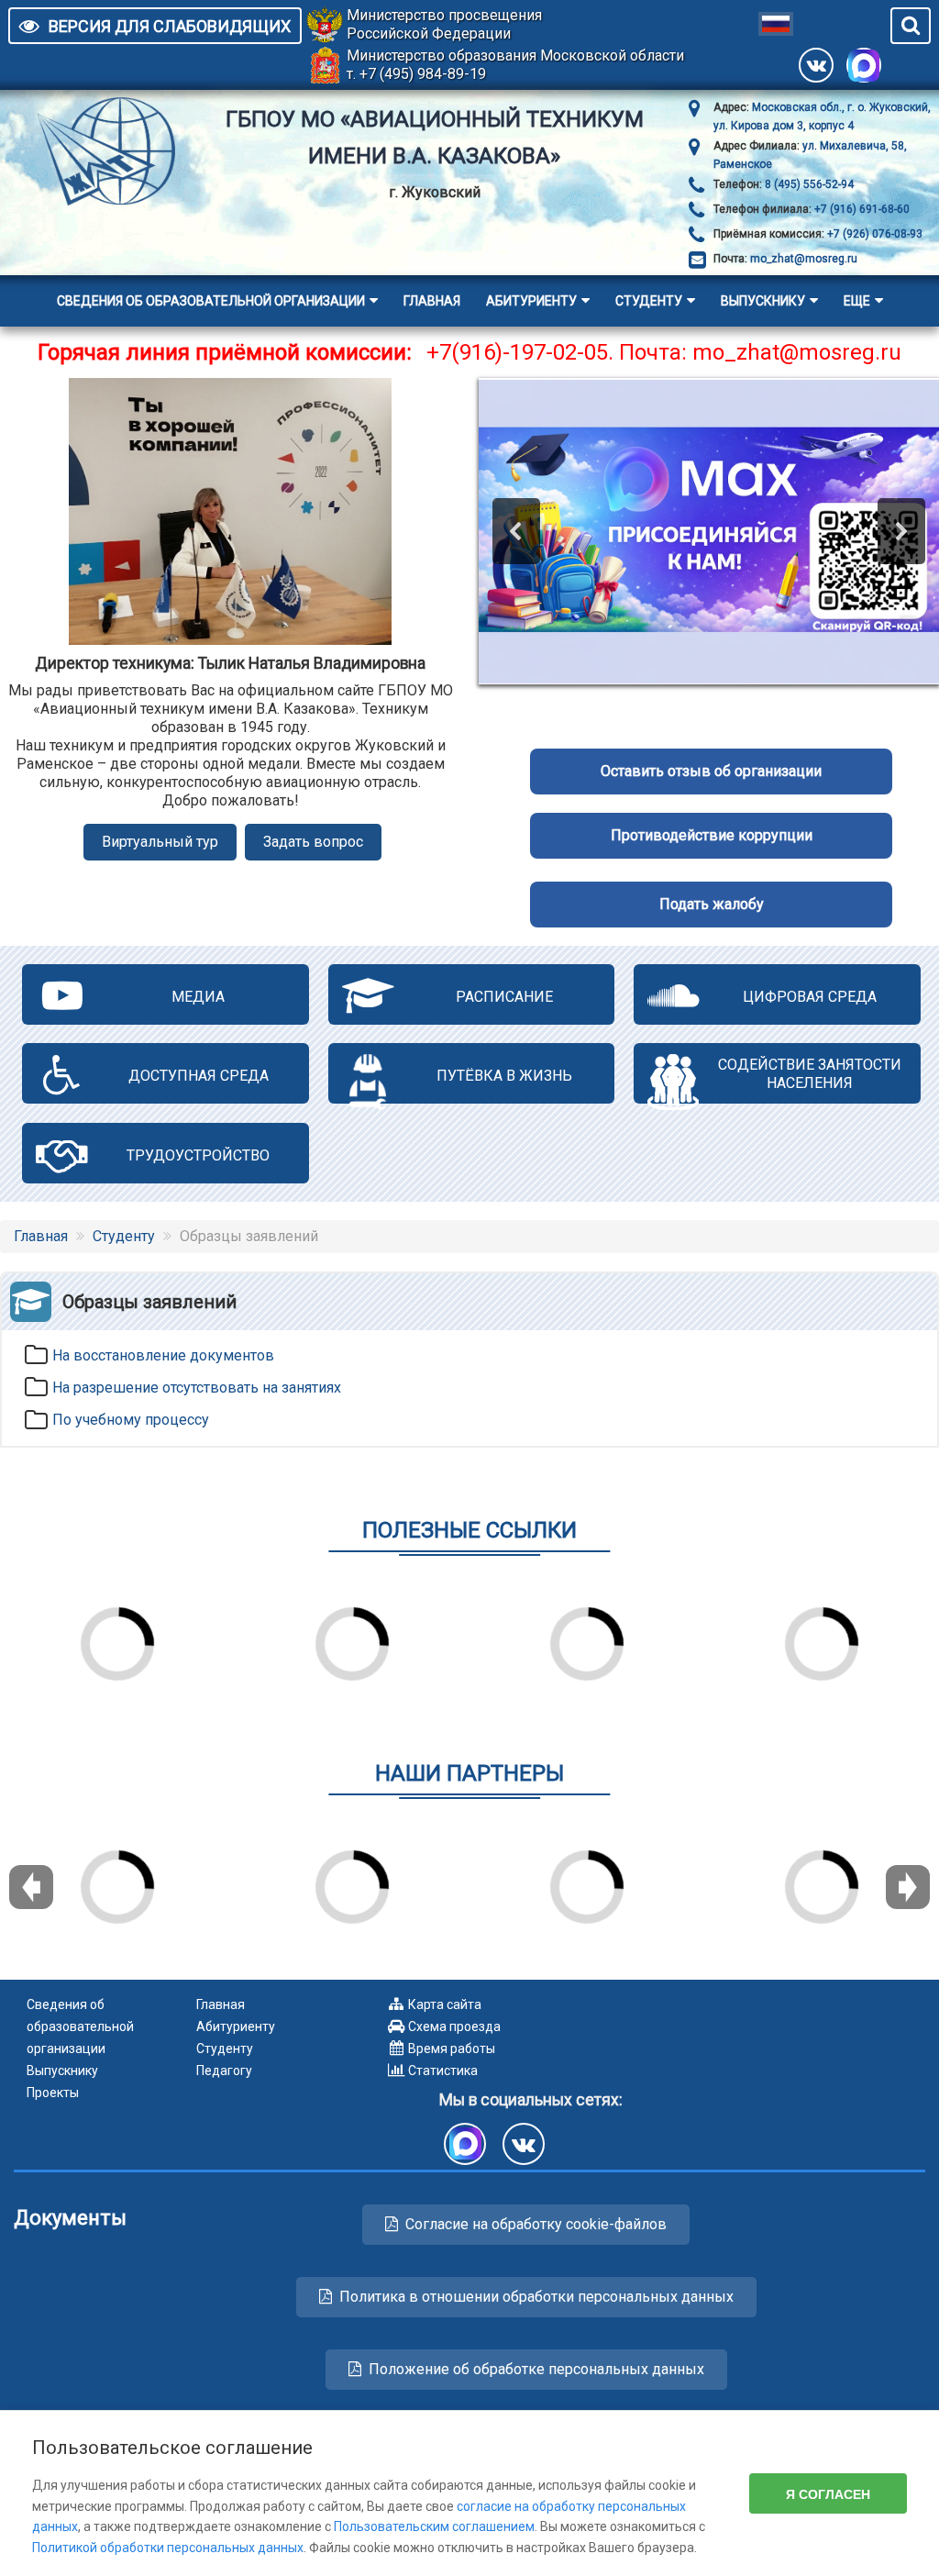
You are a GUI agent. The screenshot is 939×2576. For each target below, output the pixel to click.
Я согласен (828, 2493)
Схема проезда (454, 2026)
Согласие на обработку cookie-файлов (536, 2224)
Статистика (443, 2071)
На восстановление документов (163, 1355)
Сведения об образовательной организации (211, 301)
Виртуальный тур (160, 842)
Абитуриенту (531, 301)
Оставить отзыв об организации (711, 771)
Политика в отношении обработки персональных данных (536, 2297)
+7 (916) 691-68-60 (861, 209)
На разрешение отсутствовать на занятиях (197, 1388)
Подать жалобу (712, 904)
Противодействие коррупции (712, 835)
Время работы (452, 2049)
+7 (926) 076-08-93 (873, 234)
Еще (857, 301)
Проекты (53, 2093)
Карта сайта (445, 2004)
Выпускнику (763, 301)
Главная (432, 301)
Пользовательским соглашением (434, 2526)
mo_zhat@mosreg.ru (804, 259)
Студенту (649, 301)
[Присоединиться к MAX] (864, 65)
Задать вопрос (313, 842)
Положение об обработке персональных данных (536, 2369)
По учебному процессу (131, 1420)
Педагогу (224, 2071)
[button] (516, 531)
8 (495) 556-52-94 (808, 184)
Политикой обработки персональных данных (168, 2548)
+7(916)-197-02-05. (520, 352)
